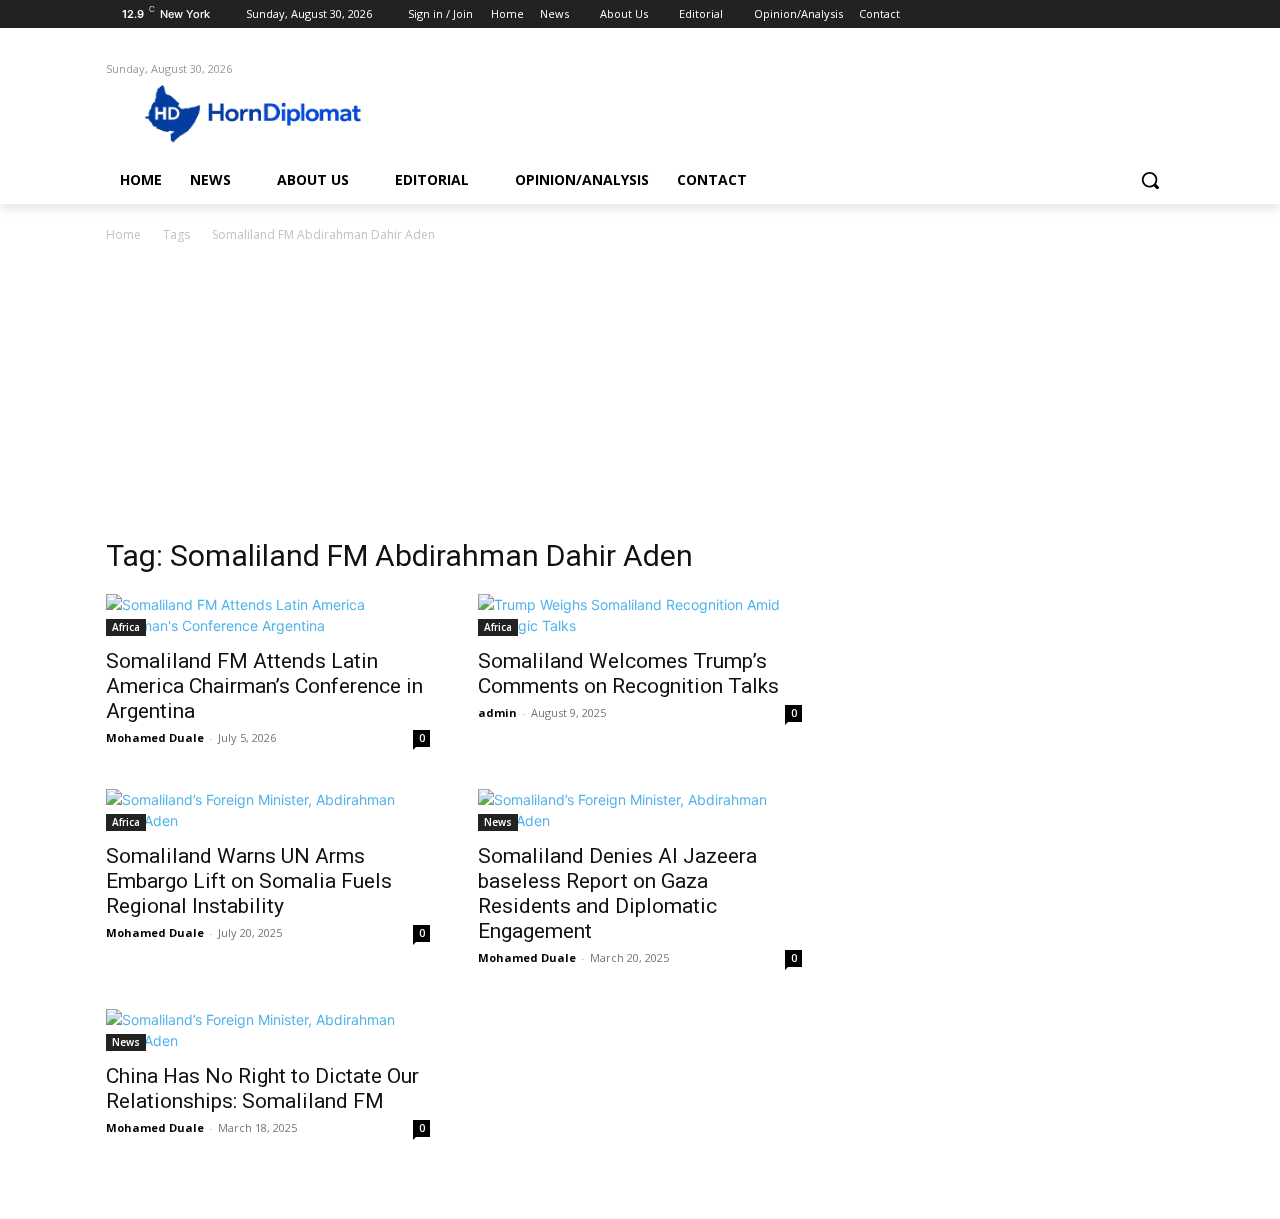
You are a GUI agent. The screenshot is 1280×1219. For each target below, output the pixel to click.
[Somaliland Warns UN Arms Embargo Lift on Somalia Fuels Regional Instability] (268, 810)
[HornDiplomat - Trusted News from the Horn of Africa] (266, 112)
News (498, 822)
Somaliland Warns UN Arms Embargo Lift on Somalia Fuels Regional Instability (249, 881)
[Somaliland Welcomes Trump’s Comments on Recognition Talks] (640, 615)
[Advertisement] (640, 396)
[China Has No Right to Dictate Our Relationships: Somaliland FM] (268, 1030)
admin (497, 712)
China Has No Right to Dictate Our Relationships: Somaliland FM (262, 1088)
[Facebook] (1051, 14)
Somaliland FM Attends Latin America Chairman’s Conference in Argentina (264, 686)
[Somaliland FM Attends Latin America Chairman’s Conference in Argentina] (268, 615)
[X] (1107, 14)
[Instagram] (1079, 14)
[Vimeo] (1134, 14)
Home (123, 234)
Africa (126, 627)
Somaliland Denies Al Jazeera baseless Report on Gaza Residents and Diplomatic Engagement (617, 893)
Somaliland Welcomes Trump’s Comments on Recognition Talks (628, 673)
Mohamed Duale (155, 737)
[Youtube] (1162, 14)
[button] (1150, 180)
